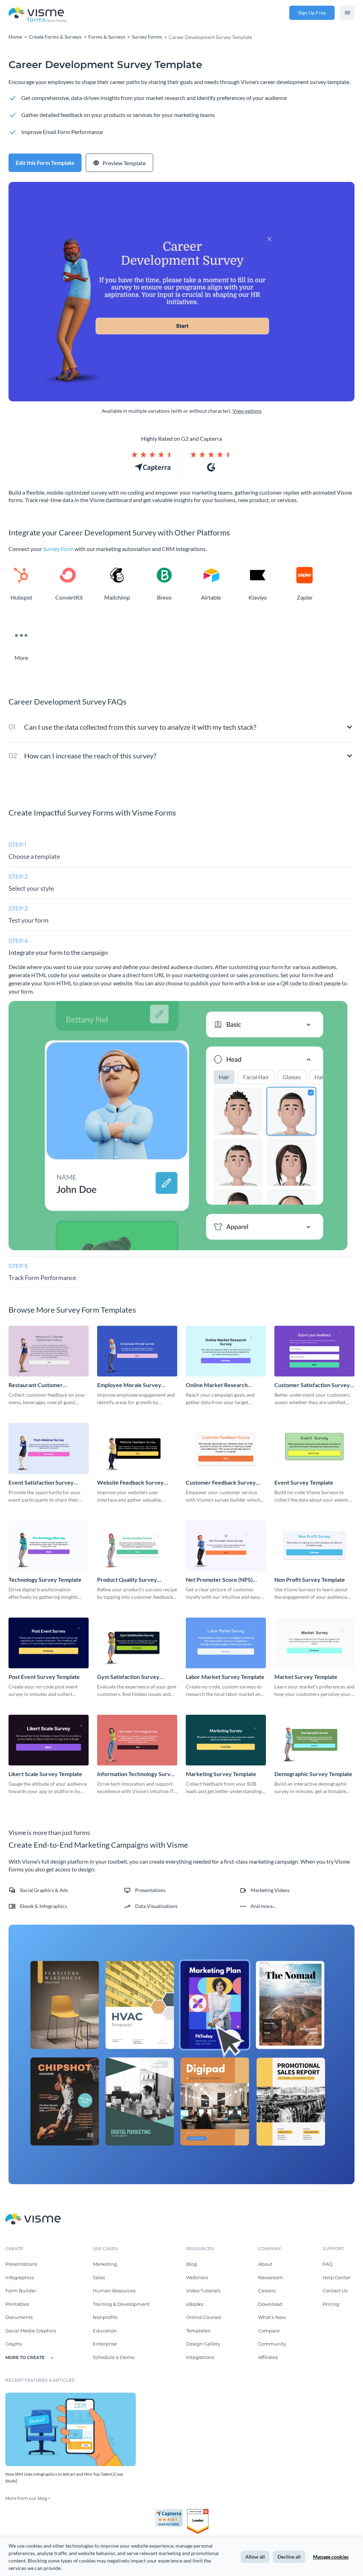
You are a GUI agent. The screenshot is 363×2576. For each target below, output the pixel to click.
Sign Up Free (312, 13)
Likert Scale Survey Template (45, 1774)
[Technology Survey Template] (49, 1546)
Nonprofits (105, 2317)
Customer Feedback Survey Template (221, 1483)
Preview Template (124, 163)
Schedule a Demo (114, 2357)
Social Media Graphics (31, 2331)
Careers (267, 2291)
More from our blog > (28, 2498)
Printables (17, 2304)
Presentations (21, 2264)
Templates (198, 2331)
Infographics (20, 2277)
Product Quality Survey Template (127, 1580)
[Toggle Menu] (347, 13)
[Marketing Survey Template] (226, 1740)
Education (105, 2331)
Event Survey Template (304, 1482)
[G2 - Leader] (198, 2512)
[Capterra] (171, 2512)
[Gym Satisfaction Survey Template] (137, 1643)
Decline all (289, 2557)
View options (247, 411)
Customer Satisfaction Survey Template (312, 1385)
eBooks (195, 2304)
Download (270, 2304)
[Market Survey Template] (314, 1643)
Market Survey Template (306, 1677)
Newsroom (271, 2277)
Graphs (13, 2344)
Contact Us (335, 2291)
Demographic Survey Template (313, 1774)
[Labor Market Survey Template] (226, 1643)
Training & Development (121, 2304)
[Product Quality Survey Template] (137, 1546)
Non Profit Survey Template (310, 1579)
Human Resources (114, 2291)
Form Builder (21, 2291)
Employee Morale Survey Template (129, 1385)
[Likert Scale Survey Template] (49, 1740)
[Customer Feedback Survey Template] (226, 1448)
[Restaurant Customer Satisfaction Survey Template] (49, 1351)
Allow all (255, 2557)
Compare (269, 2331)
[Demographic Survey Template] (314, 1740)
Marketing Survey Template (221, 1774)
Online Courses (204, 2317)
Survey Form (58, 549)
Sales (99, 2277)
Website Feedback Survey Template (130, 1483)
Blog (192, 2264)
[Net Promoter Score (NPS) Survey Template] (226, 1546)
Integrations (200, 2357)
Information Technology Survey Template (137, 1774)
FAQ (328, 2264)
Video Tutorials (203, 2291)
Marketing (105, 2264)
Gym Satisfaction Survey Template (128, 1677)
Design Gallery (203, 2344)
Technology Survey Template (45, 1579)
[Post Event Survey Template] (49, 1643)
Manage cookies (331, 2557)
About (265, 2264)
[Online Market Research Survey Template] (226, 1351)
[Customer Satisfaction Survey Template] (314, 1351)
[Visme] (38, 13)
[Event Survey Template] (314, 1448)
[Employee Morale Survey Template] (137, 1351)
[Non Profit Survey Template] (314, 1546)
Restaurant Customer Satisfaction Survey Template (45, 1385)
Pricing (331, 2304)
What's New (272, 2317)
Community (272, 2344)
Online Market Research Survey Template (217, 1385)
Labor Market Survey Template (225, 1677)
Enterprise (105, 2344)
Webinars (197, 2277)
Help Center (337, 2277)
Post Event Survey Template (44, 1677)
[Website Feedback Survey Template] (137, 1448)
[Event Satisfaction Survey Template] (49, 1448)
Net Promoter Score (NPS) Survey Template (219, 1580)
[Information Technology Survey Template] (137, 1740)
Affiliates (268, 2357)
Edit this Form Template (45, 163)
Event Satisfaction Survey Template (41, 1483)
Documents (19, 2317)
